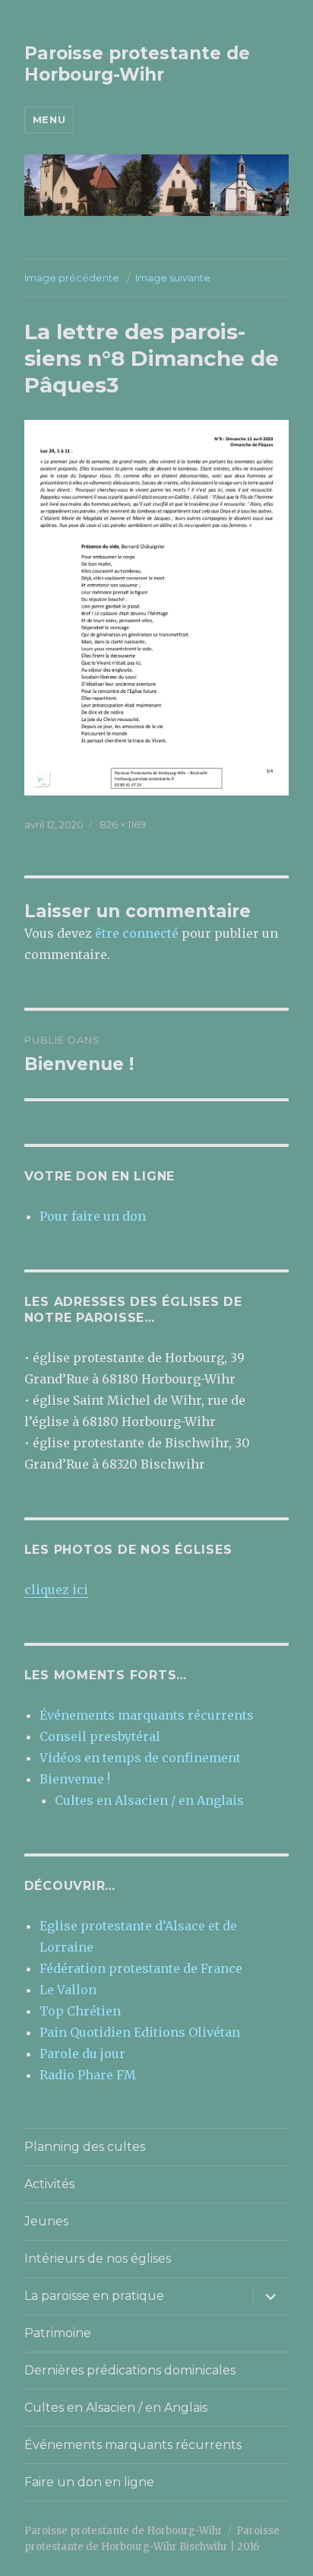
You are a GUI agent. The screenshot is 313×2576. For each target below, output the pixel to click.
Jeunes (46, 2221)
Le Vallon (68, 1990)
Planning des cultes (85, 2147)
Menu (49, 119)
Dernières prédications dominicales (130, 2370)
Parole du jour (82, 2053)
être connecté (137, 933)
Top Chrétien (80, 2011)
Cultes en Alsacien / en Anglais (149, 1800)
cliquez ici (56, 1590)
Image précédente (72, 278)
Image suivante (173, 278)
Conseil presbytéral (100, 1736)
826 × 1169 (123, 824)
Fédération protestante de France (141, 1968)
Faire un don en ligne (89, 2482)
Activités (49, 2184)
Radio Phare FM (88, 2075)
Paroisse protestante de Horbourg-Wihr (137, 64)
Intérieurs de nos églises (98, 2258)
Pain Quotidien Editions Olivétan (140, 2032)
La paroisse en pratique (94, 2296)
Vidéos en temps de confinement (140, 1758)
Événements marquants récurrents (147, 1715)
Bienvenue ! (75, 1779)
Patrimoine (58, 2333)
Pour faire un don (93, 1216)
